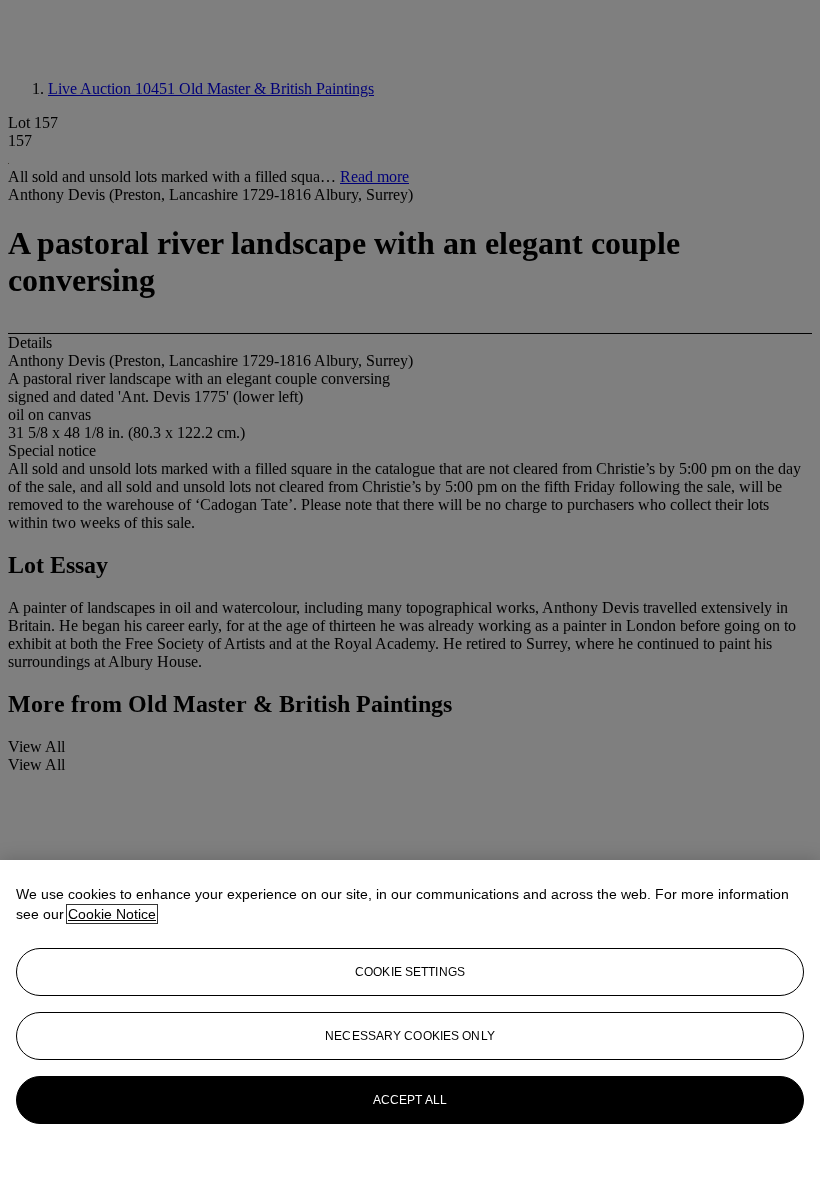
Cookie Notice (112, 914)
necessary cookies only (410, 1036)
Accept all (410, 1100)
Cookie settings (410, 972)
